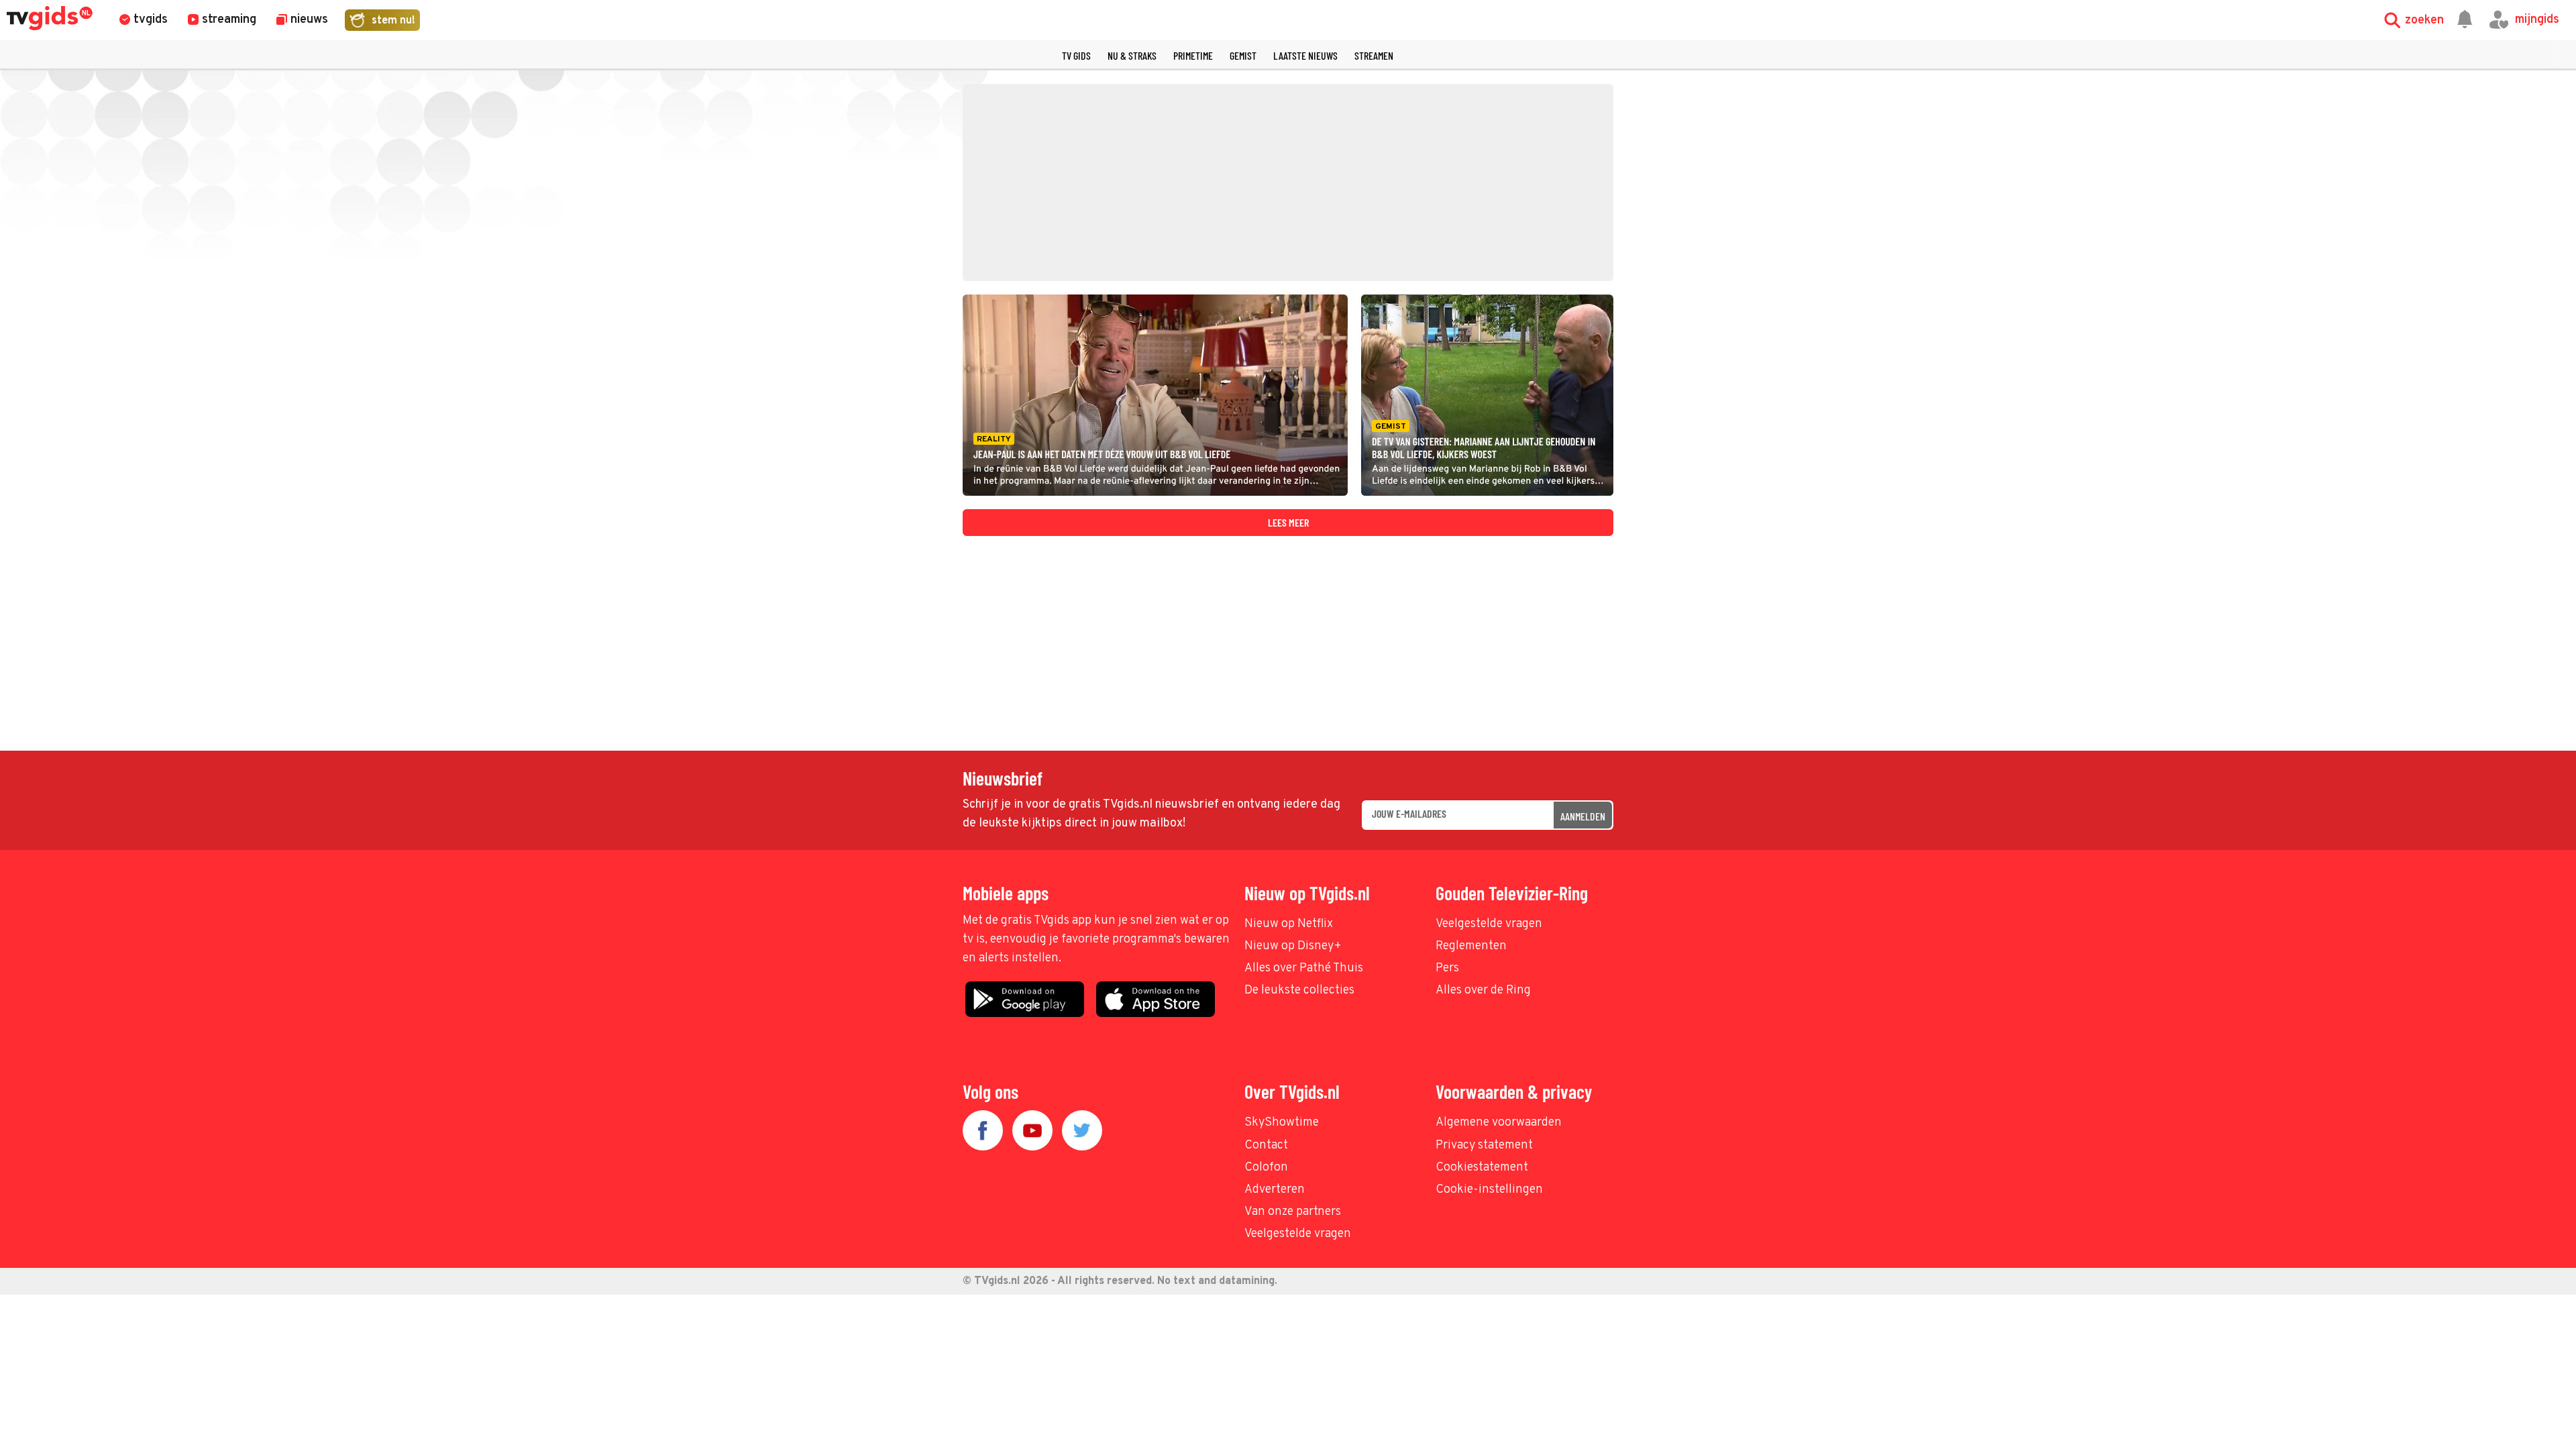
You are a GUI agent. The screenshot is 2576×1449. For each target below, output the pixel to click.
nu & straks (1132, 55)
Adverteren (1275, 1190)
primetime (1193, 55)
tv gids (1076, 55)
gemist (1243, 55)
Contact (1266, 1145)
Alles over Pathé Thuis (1304, 968)
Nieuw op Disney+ (1293, 946)
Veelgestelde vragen (1489, 924)
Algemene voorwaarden (1499, 1123)
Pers (1447, 968)
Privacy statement (1484, 1145)
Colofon (1266, 1168)
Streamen (1374, 55)
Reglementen (1471, 946)
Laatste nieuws (1305, 55)
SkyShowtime (1282, 1123)
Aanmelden (1583, 816)
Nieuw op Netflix (1289, 924)
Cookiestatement (1482, 1168)
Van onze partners (1293, 1212)
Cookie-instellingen (1489, 1190)
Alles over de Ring (1483, 990)
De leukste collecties (1299, 990)
